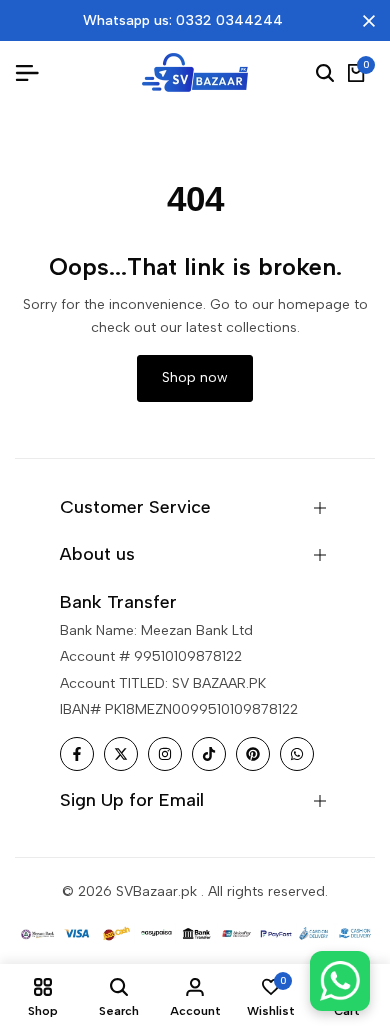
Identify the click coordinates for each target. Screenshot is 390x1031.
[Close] (365, 21)
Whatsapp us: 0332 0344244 (183, 20)
